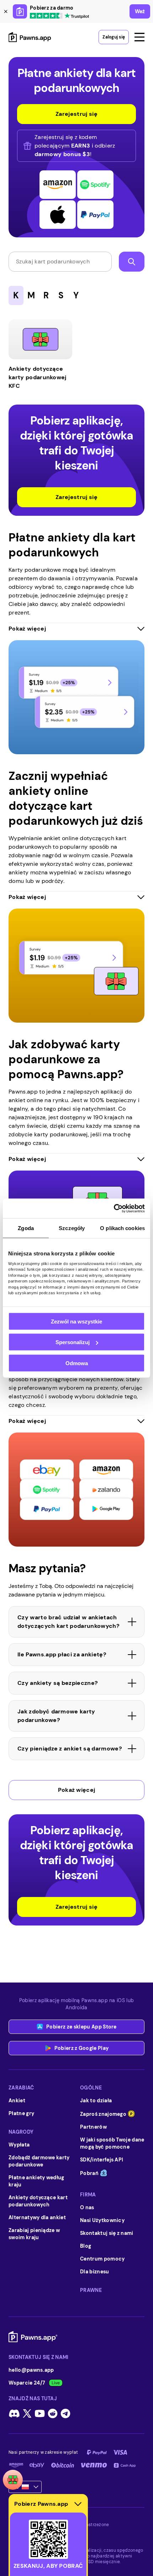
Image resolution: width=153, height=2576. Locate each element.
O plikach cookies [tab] (122, 1228)
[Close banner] (6, 11)
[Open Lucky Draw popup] (13, 2480)
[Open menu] (139, 37)
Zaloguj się (114, 37)
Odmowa (77, 1363)
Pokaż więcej (77, 1790)
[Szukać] (132, 262)
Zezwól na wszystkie (76, 1321)
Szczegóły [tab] (72, 1228)
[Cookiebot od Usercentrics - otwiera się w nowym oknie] (114, 1208)
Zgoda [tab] (26, 1228)
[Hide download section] (78, 2504)
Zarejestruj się (76, 497)
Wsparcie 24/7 (27, 2383)
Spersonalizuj (73, 1342)
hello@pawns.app (31, 2370)
